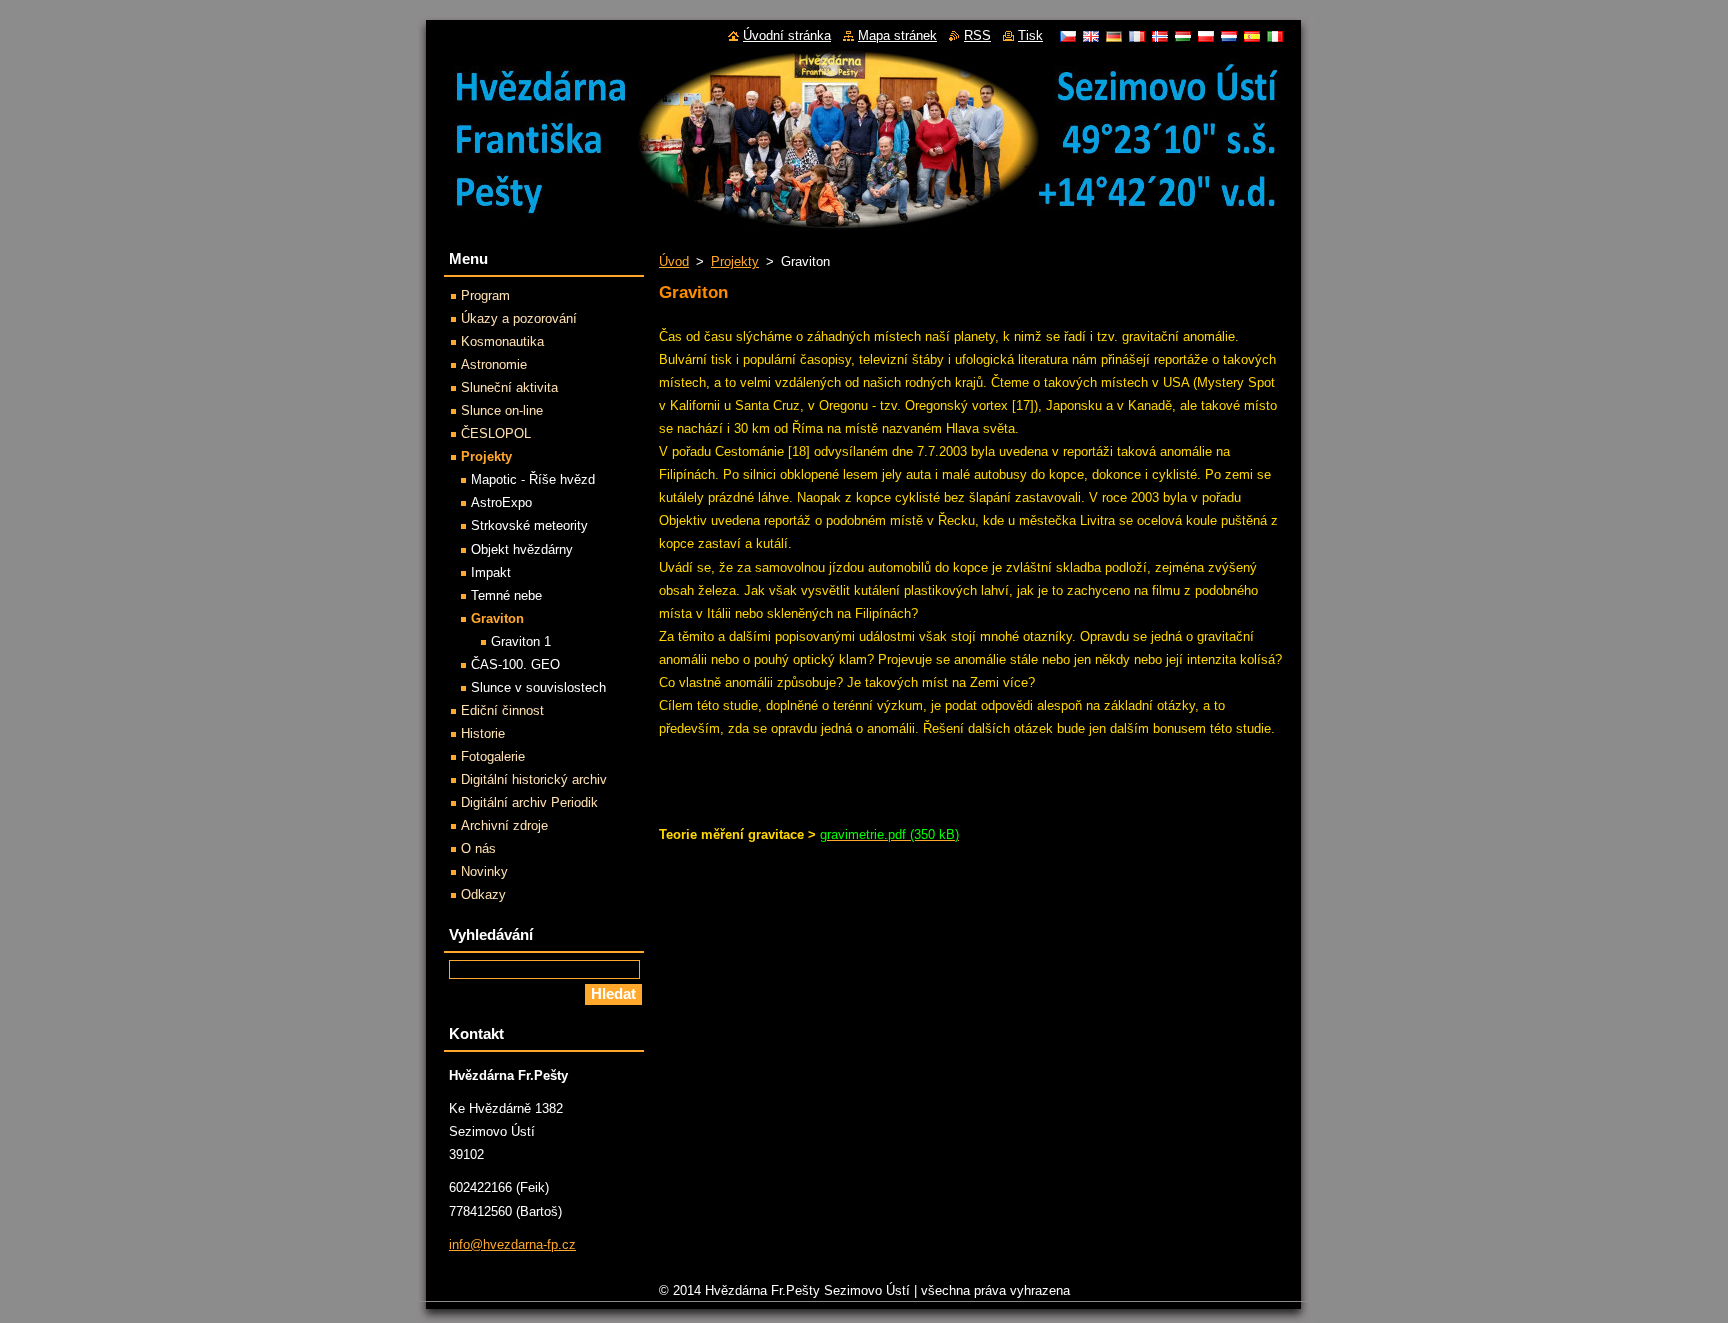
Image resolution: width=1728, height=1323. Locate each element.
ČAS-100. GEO (515, 664)
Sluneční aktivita (509, 387)
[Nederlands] (1229, 36)
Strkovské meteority (529, 525)
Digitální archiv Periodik (529, 802)
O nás (478, 848)
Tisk (1030, 35)
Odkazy (483, 894)
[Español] (1252, 36)
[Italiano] (1275, 36)
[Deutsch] (1114, 36)
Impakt (491, 572)
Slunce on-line (502, 410)
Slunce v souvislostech (538, 687)
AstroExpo (501, 502)
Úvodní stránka (787, 35)
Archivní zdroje (504, 825)
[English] (1091, 36)
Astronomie (494, 364)
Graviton (497, 618)
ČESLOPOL (496, 433)
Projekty (735, 261)
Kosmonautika (502, 341)
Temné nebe (506, 595)
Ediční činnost (502, 710)
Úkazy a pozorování (519, 318)
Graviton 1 (521, 641)
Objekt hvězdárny (522, 549)
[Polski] (1206, 36)
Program (485, 295)
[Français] (1137, 36)
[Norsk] (1160, 36)
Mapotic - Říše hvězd (533, 479)
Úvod (674, 261)
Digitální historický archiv (534, 779)
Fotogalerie (493, 756)
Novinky (484, 871)
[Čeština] (1068, 36)
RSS (977, 35)
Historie (483, 733)
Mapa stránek (897, 35)
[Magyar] (1183, 36)
